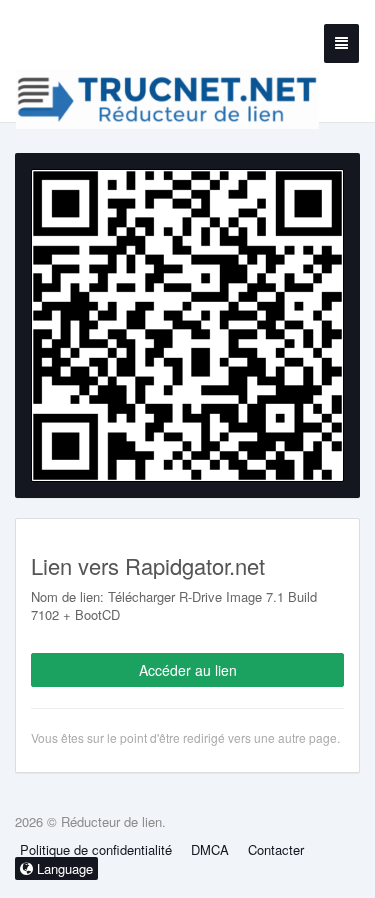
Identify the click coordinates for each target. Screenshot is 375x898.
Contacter (276, 849)
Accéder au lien (188, 670)
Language (63, 868)
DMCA (210, 849)
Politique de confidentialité (96, 849)
